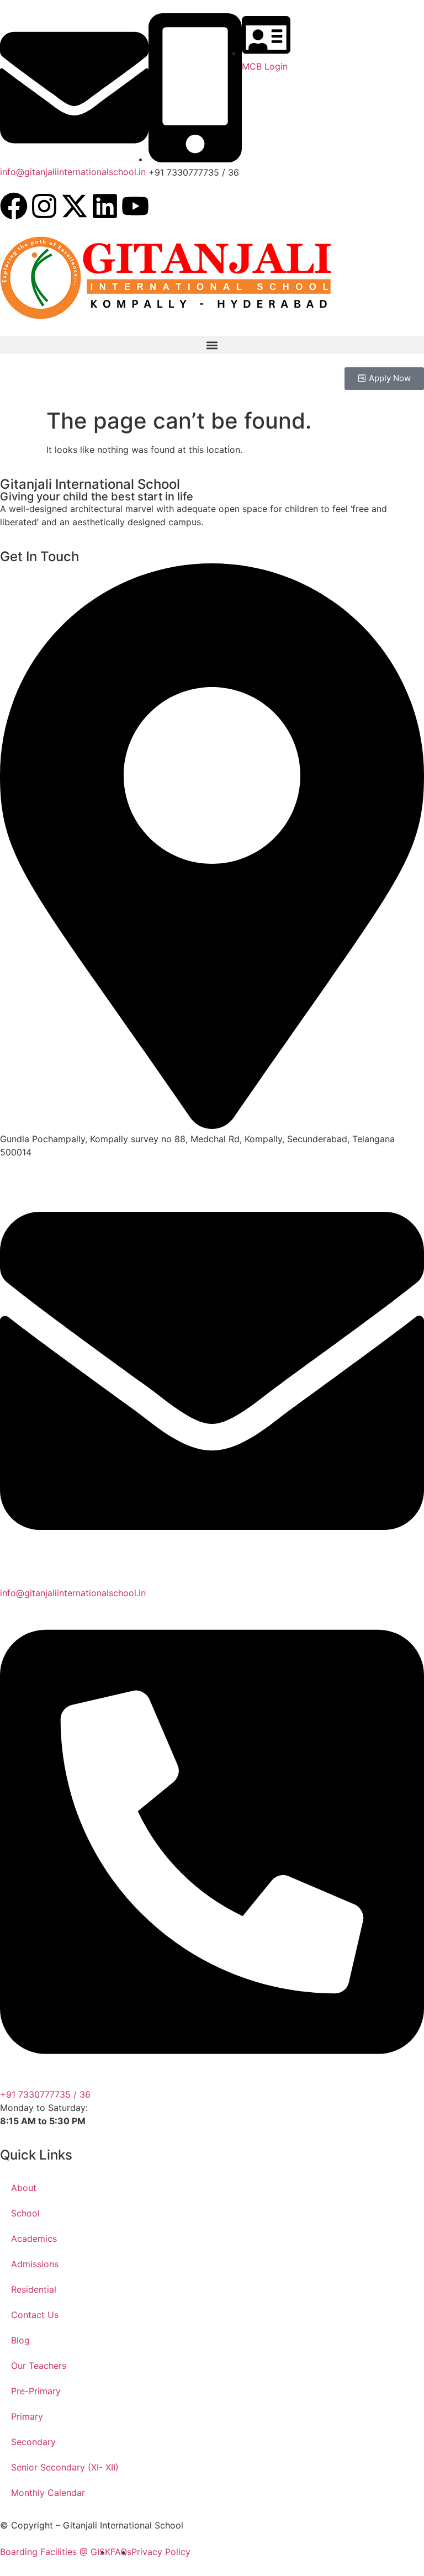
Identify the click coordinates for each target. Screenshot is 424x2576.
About (24, 2188)
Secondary (33, 2442)
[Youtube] (135, 206)
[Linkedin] (105, 206)
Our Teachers (39, 2366)
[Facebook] (14, 206)
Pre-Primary (36, 2391)
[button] (212, 345)
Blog (20, 2340)
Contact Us (35, 2315)
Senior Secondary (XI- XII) (65, 2467)
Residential (34, 2289)
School (25, 2213)
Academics (34, 2239)
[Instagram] (44, 206)
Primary (27, 2416)
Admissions (35, 2264)
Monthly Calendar (48, 2493)
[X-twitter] (75, 206)
